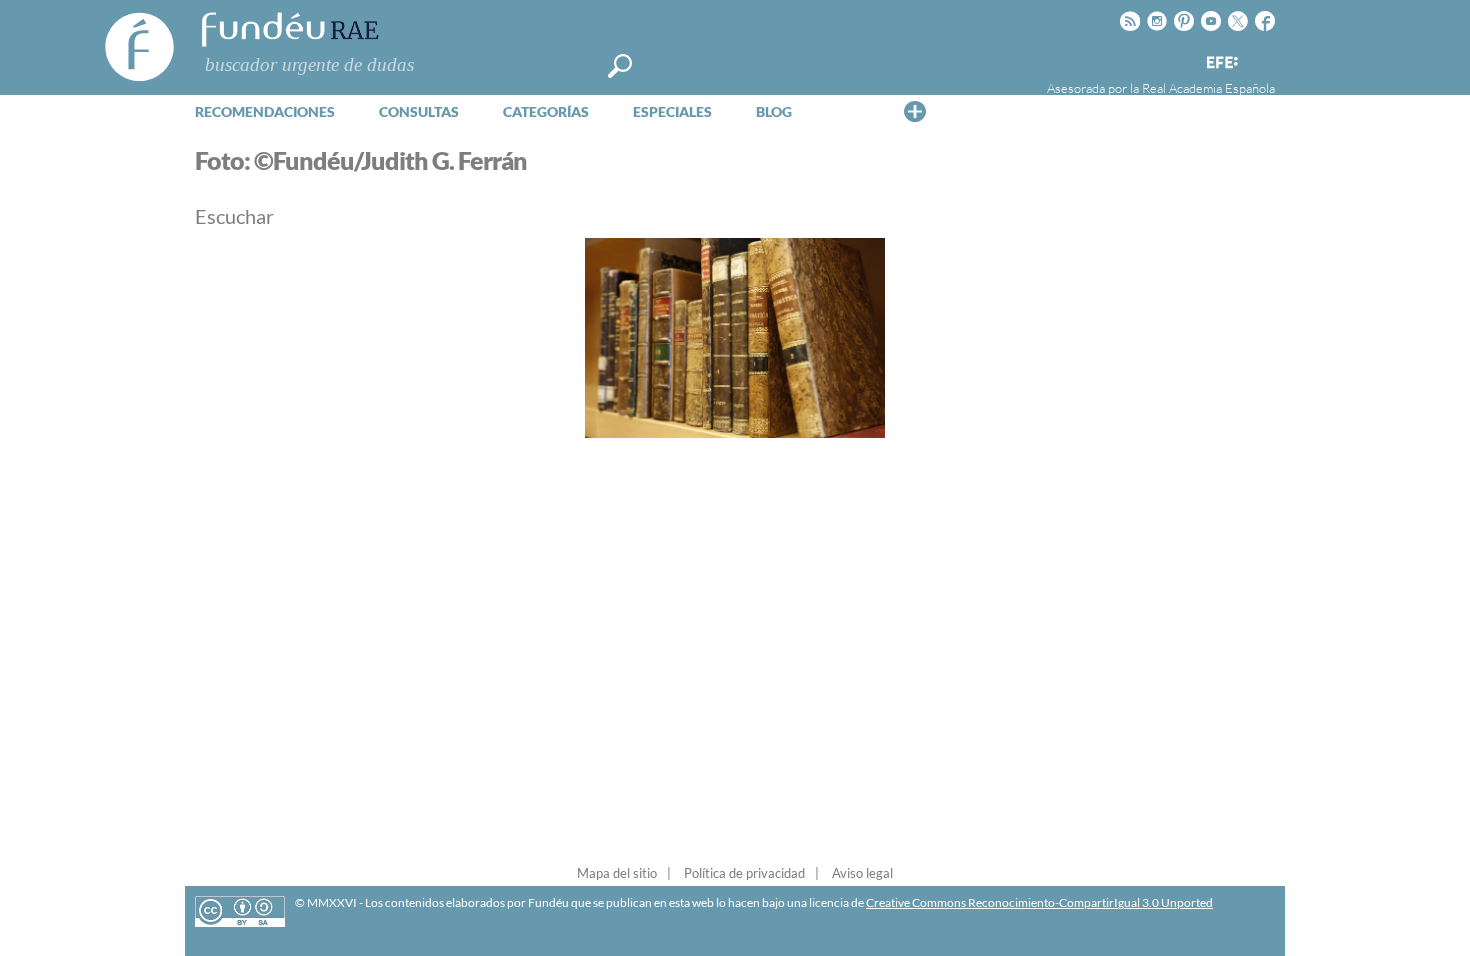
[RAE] (1262, 59)
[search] (620, 66)
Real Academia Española (1208, 88)
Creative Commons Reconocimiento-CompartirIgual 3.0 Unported (1039, 902)
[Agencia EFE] (1221, 63)
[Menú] (915, 111)
